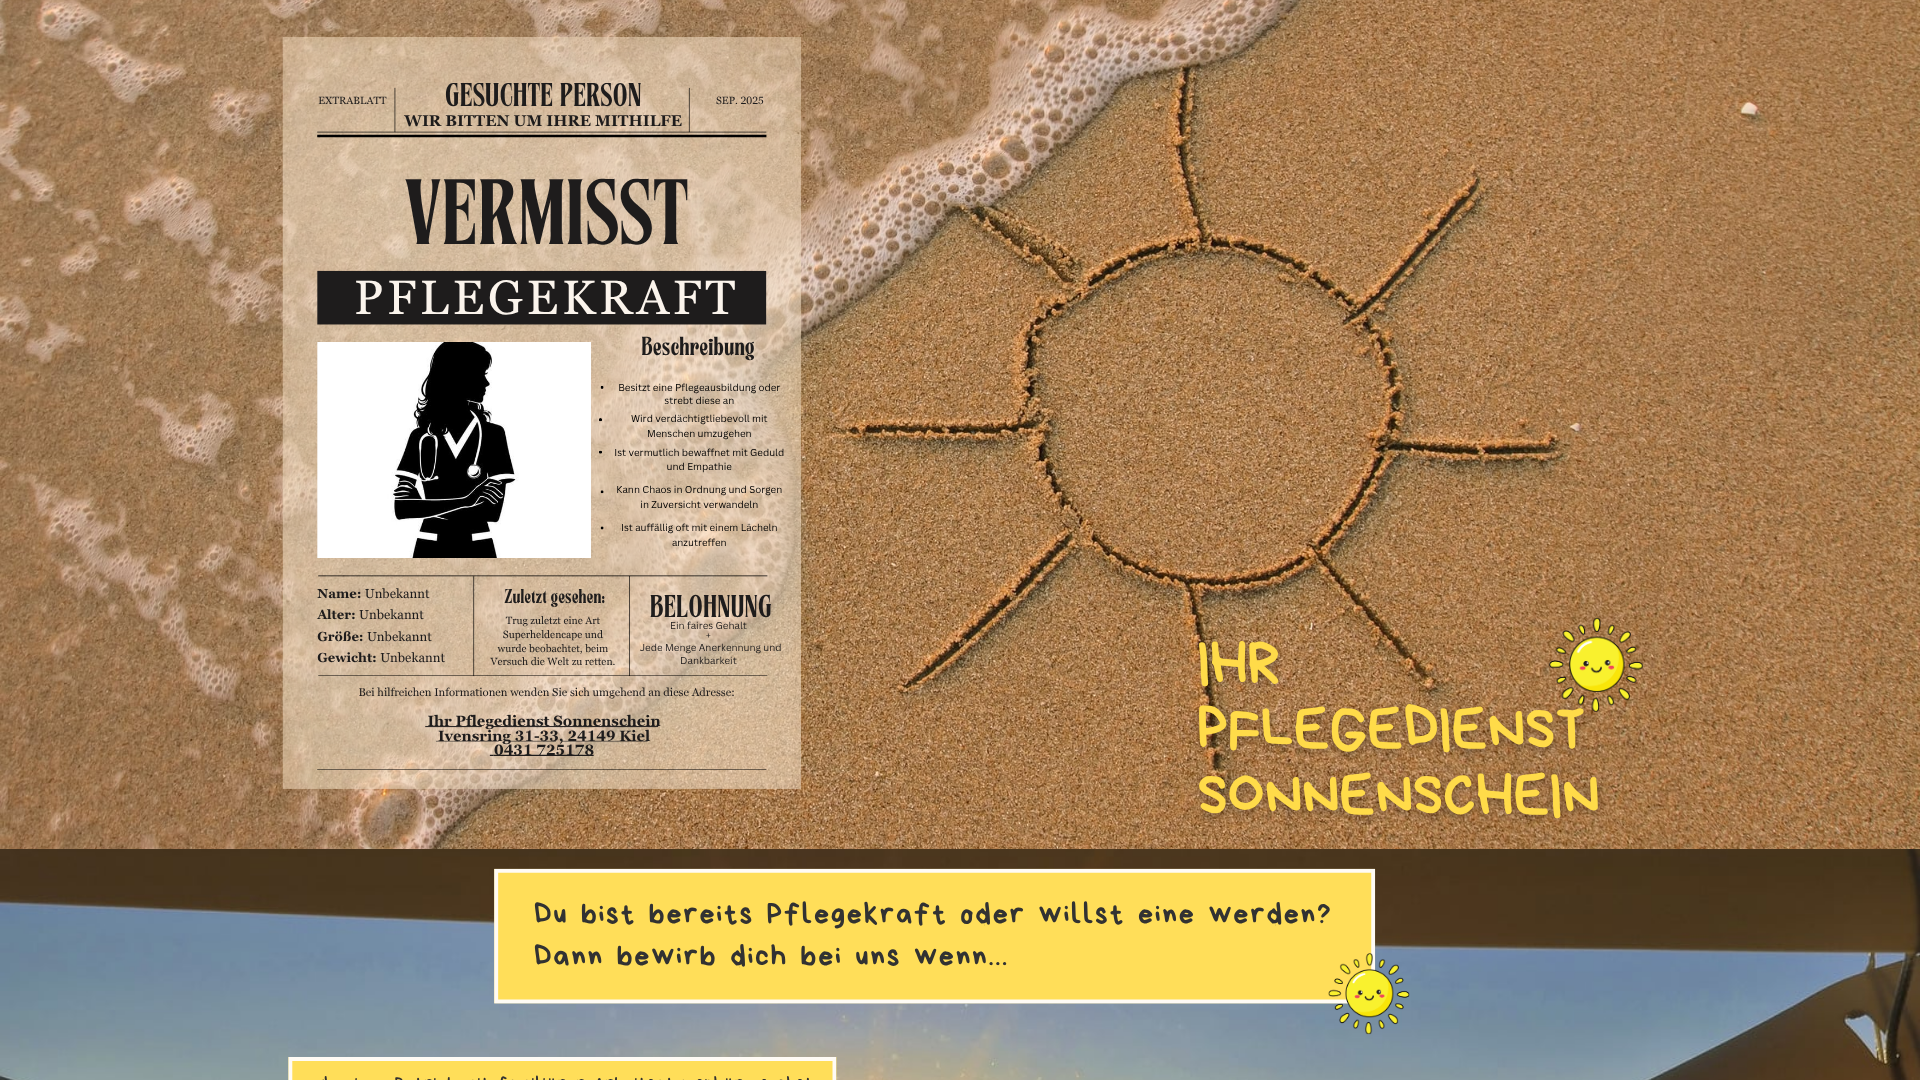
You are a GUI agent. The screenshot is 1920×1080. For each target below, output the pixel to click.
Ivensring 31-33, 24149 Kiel (544, 735)
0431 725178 (544, 749)
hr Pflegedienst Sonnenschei (542, 720)
